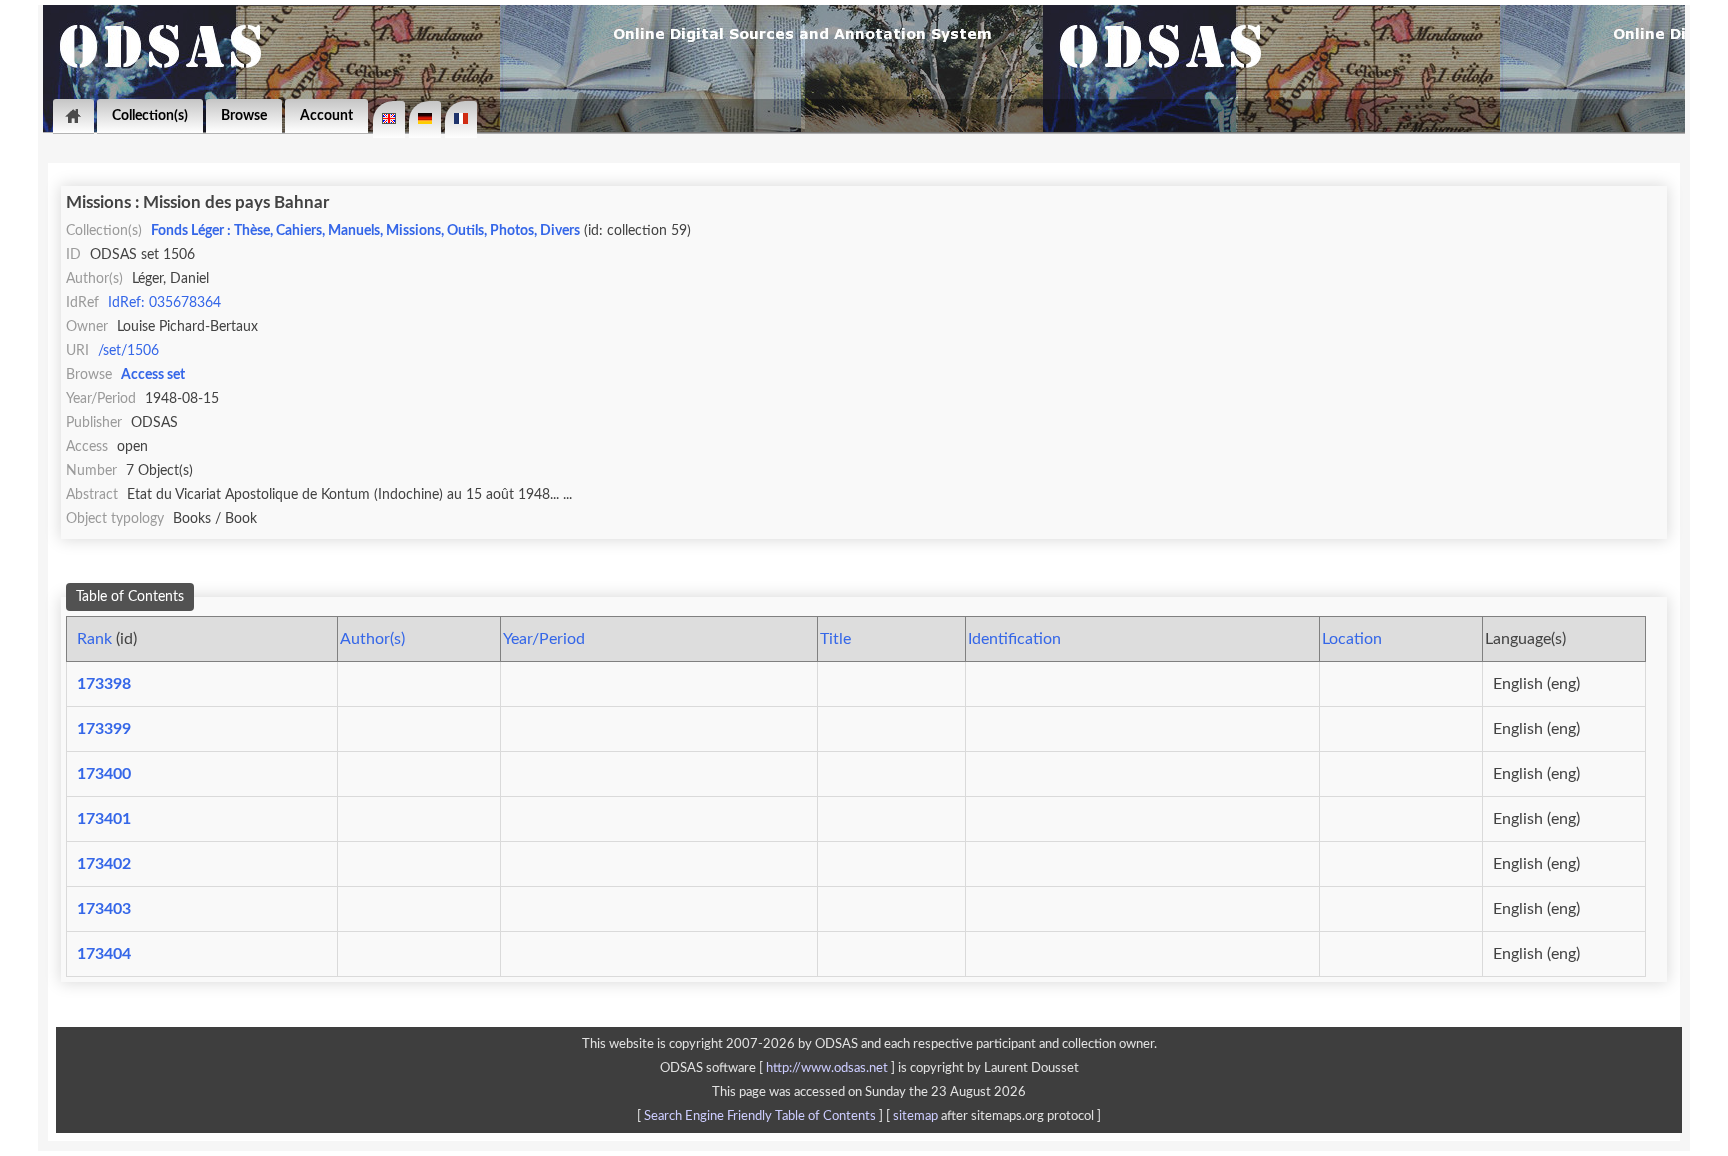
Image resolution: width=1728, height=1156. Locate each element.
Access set (153, 374)
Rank (94, 639)
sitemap (915, 1116)
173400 (104, 774)
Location (1352, 639)
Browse (244, 115)
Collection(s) (150, 115)
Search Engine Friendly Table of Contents (760, 1116)
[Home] (73, 116)
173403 (104, 909)
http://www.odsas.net (827, 1068)
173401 (104, 819)
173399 (104, 729)
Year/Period (544, 639)
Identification (1014, 639)
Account (326, 115)
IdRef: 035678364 (164, 302)
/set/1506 (128, 350)
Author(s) (372, 639)
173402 (104, 864)
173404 (104, 954)
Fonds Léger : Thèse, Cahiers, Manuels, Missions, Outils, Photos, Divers (365, 230)
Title (835, 639)
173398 (104, 684)
